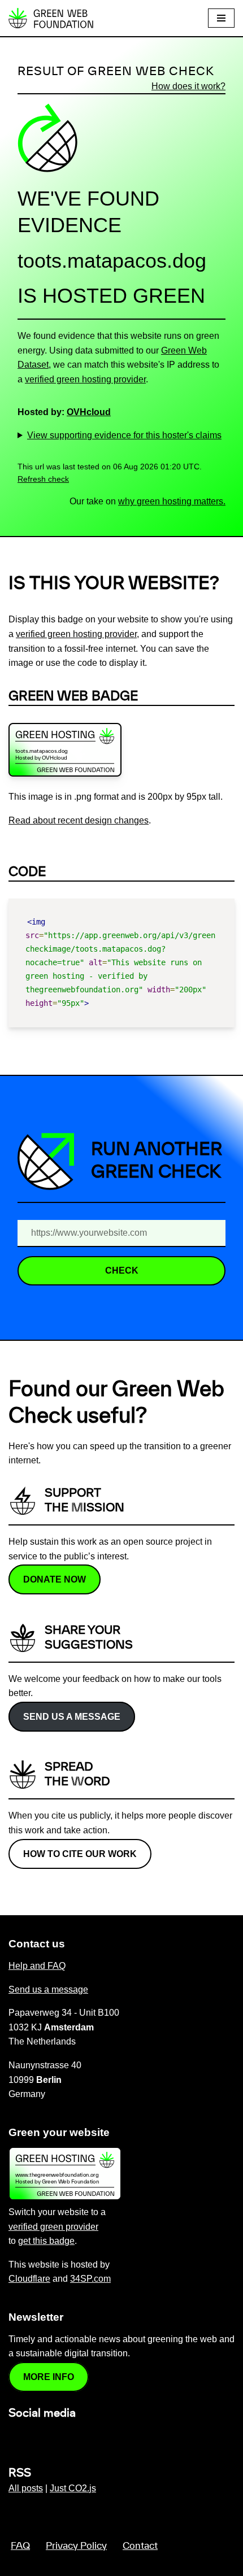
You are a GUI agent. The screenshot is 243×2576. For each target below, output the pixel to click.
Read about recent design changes (79, 820)
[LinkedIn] (15, 2437)
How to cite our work (80, 1854)
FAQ (20, 2546)
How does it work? (188, 86)
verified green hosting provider (85, 379)
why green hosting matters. (172, 501)
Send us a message (72, 1717)
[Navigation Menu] (221, 18)
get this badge (46, 2241)
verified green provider (53, 2227)
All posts (26, 2488)
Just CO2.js (73, 2488)
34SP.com (90, 2279)
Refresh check (43, 479)
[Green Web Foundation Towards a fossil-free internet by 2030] (51, 18)
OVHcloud (89, 412)
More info (49, 2377)
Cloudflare (29, 2279)
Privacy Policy (76, 2546)
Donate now (55, 1579)
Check (122, 1270)
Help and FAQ (37, 1966)
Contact (140, 2546)
